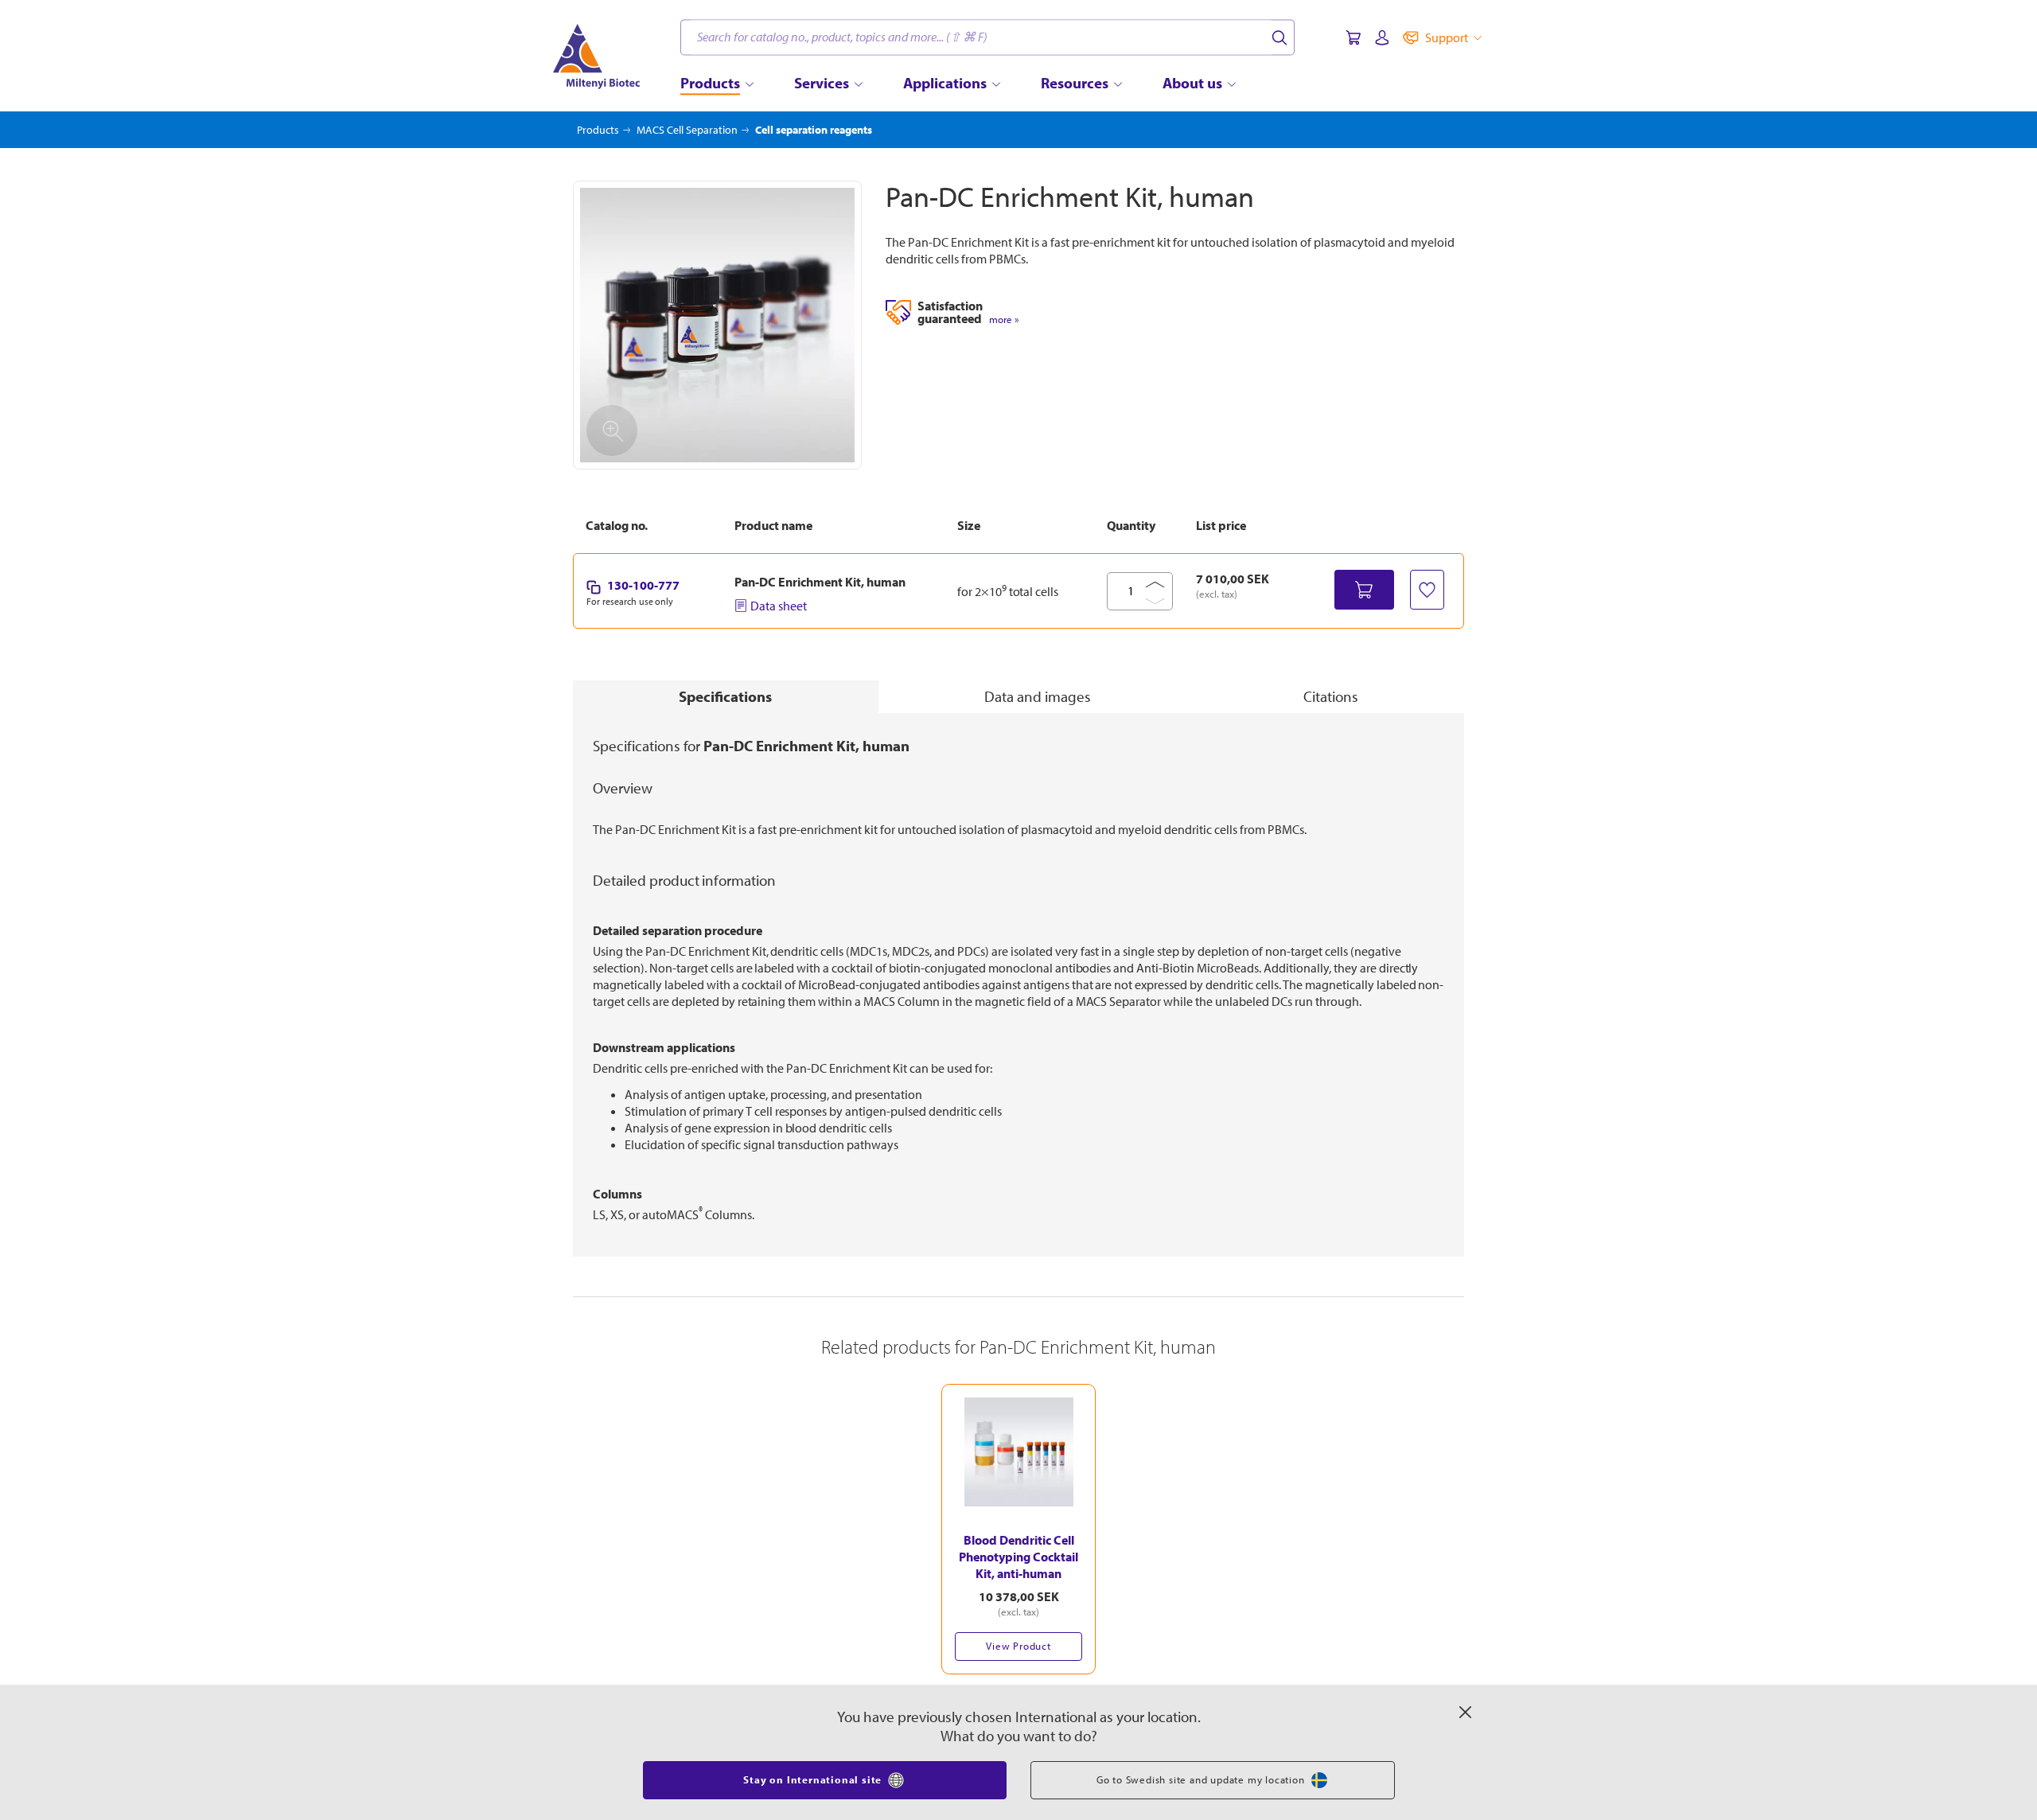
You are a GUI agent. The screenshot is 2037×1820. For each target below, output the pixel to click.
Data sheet (779, 606)
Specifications (725, 696)
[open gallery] (717, 325)
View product (1018, 1646)
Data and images (1038, 696)
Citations (1331, 696)
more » (1004, 320)
